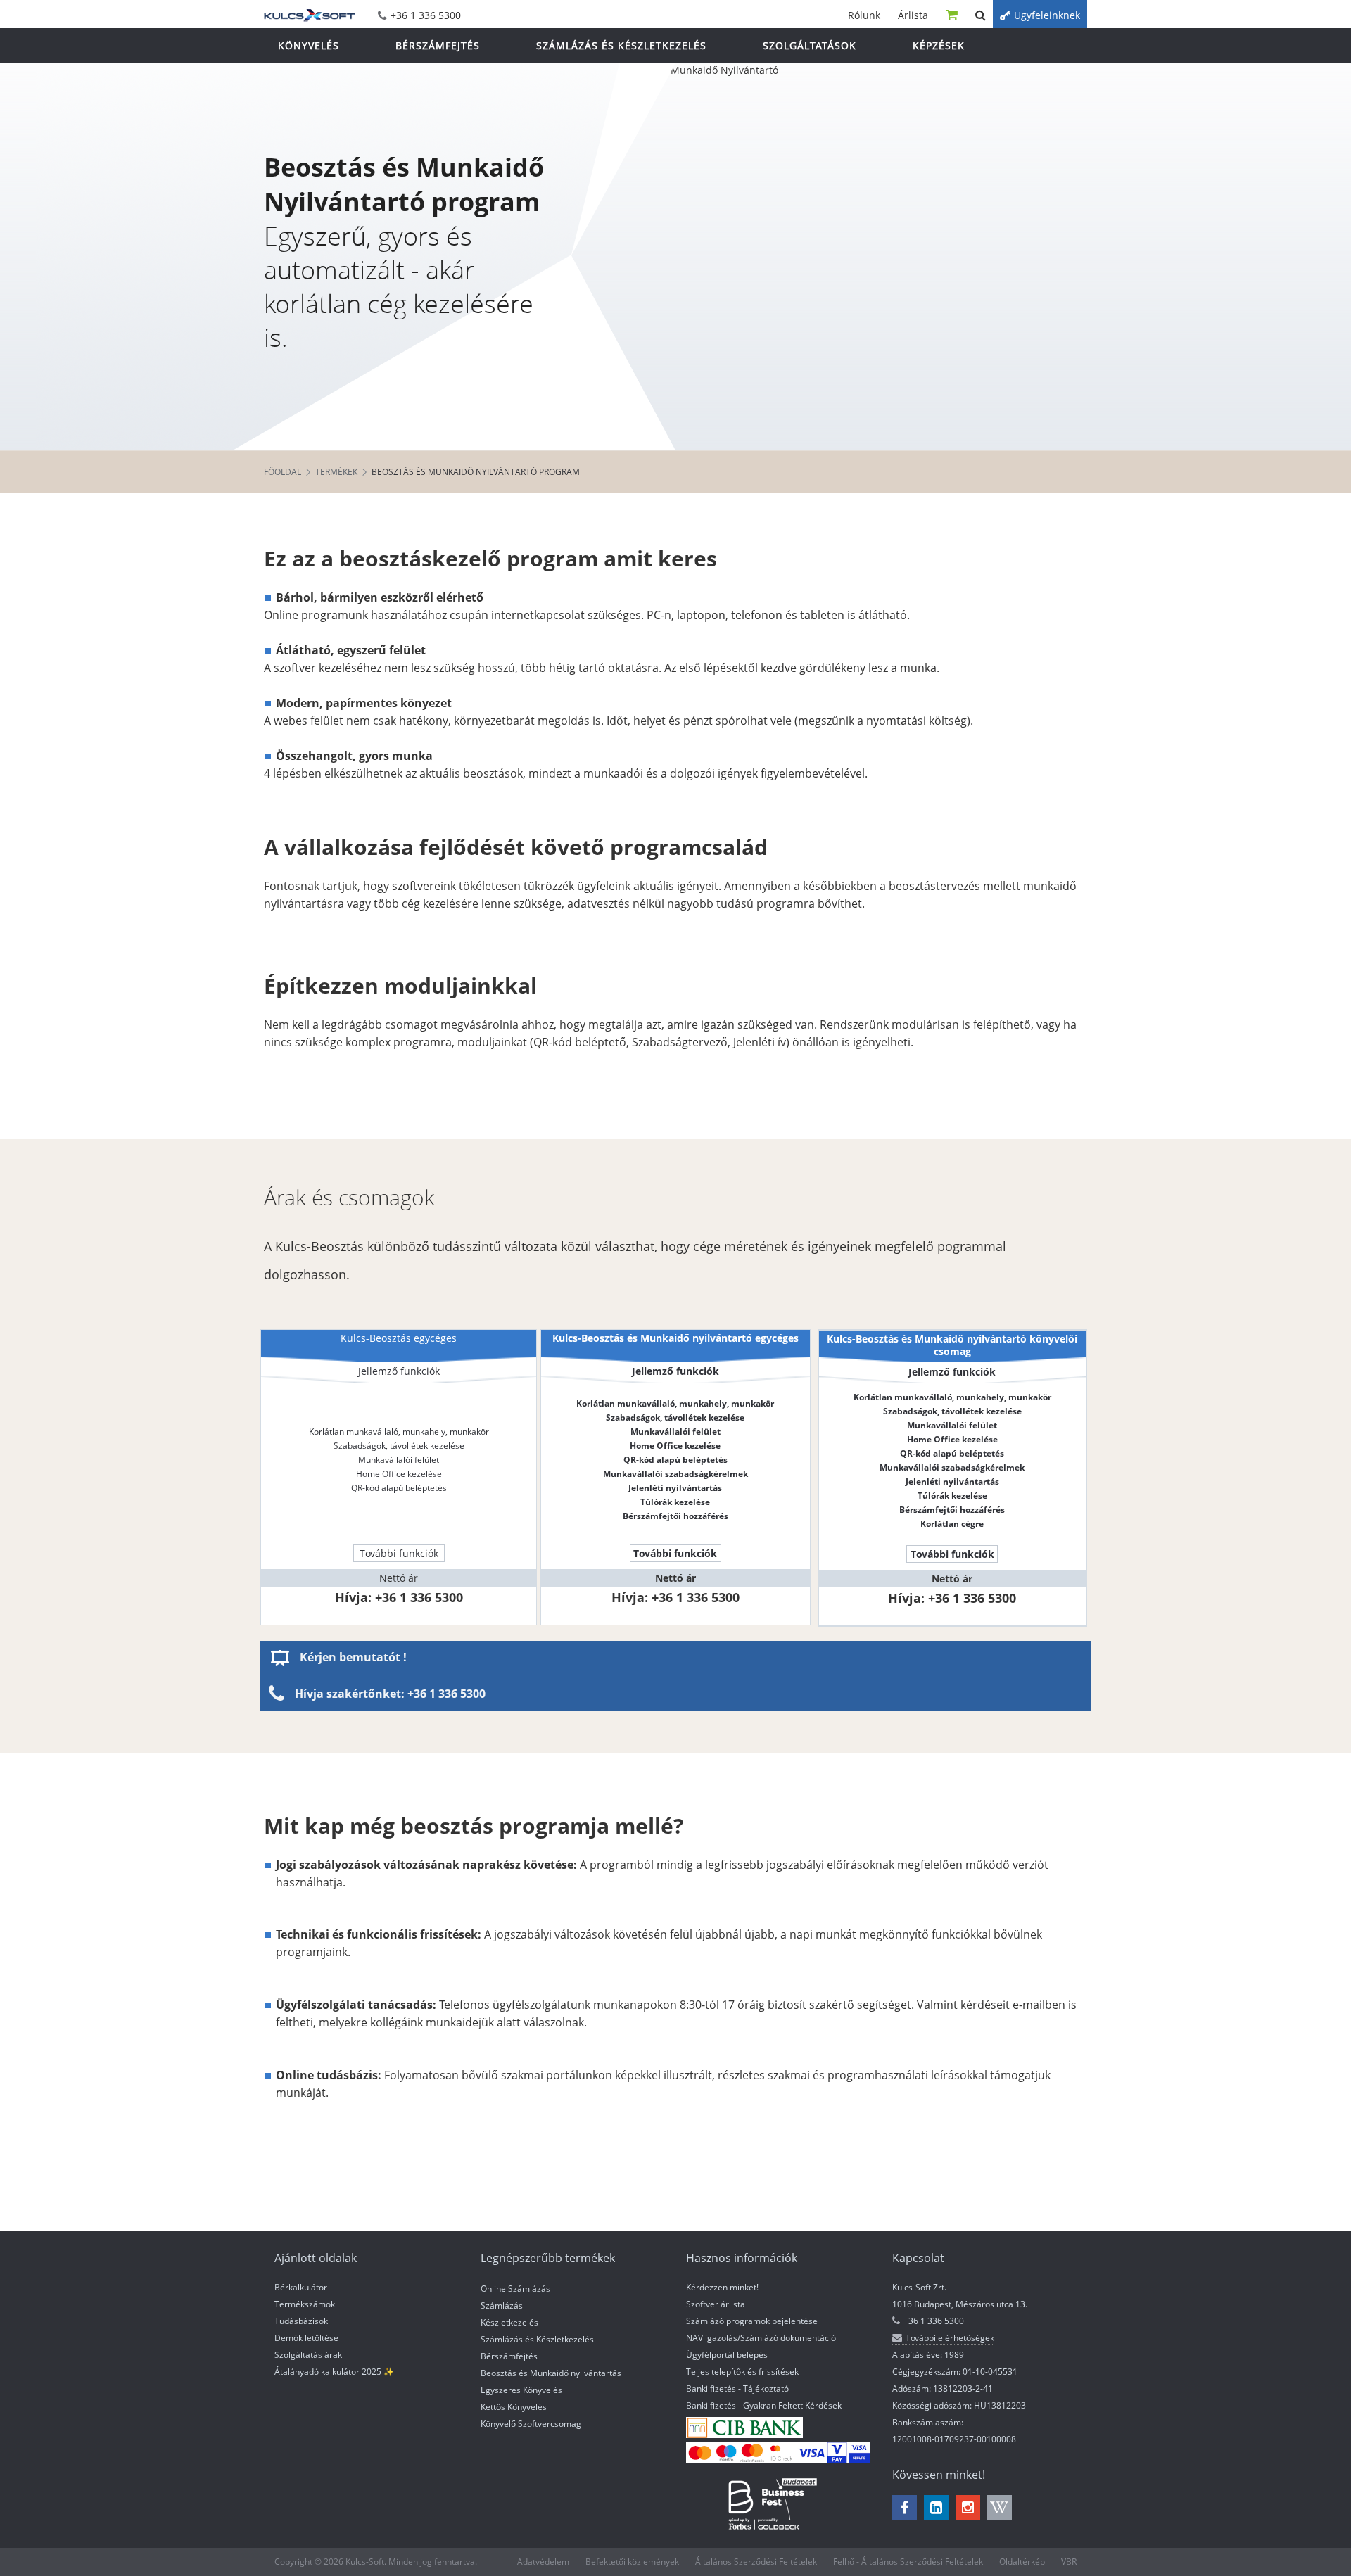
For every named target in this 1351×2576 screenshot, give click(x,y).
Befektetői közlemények (632, 2562)
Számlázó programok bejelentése (752, 2321)
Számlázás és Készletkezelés (537, 2339)
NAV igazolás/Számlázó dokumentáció (761, 2338)
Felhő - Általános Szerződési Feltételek (908, 2562)
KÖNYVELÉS (309, 45)
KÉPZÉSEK (939, 45)
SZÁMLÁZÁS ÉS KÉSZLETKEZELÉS (621, 45)
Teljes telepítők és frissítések (742, 2372)
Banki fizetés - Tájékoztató (737, 2388)
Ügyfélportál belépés (727, 2355)
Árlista (913, 15)
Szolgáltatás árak (308, 2355)
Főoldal (283, 472)
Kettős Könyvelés (514, 2407)
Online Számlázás (515, 2289)
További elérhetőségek (950, 2338)
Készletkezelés (509, 2322)
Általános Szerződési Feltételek (756, 2562)
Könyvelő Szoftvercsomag (531, 2424)
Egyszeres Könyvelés (521, 2390)
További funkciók (399, 1553)
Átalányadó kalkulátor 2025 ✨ (334, 2372)
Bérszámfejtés (509, 2356)
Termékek (336, 472)
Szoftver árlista (716, 2304)
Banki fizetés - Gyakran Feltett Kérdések (764, 2405)
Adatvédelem (543, 2562)
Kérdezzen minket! (722, 2287)
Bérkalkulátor (301, 2287)
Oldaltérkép (1022, 2562)
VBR (1069, 2562)
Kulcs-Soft (310, 14)
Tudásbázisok (301, 2321)
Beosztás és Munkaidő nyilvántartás (551, 2373)
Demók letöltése (306, 2338)
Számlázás (502, 2305)
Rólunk (864, 15)
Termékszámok (305, 2304)
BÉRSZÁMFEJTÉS (438, 45)
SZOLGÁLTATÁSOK (810, 45)
